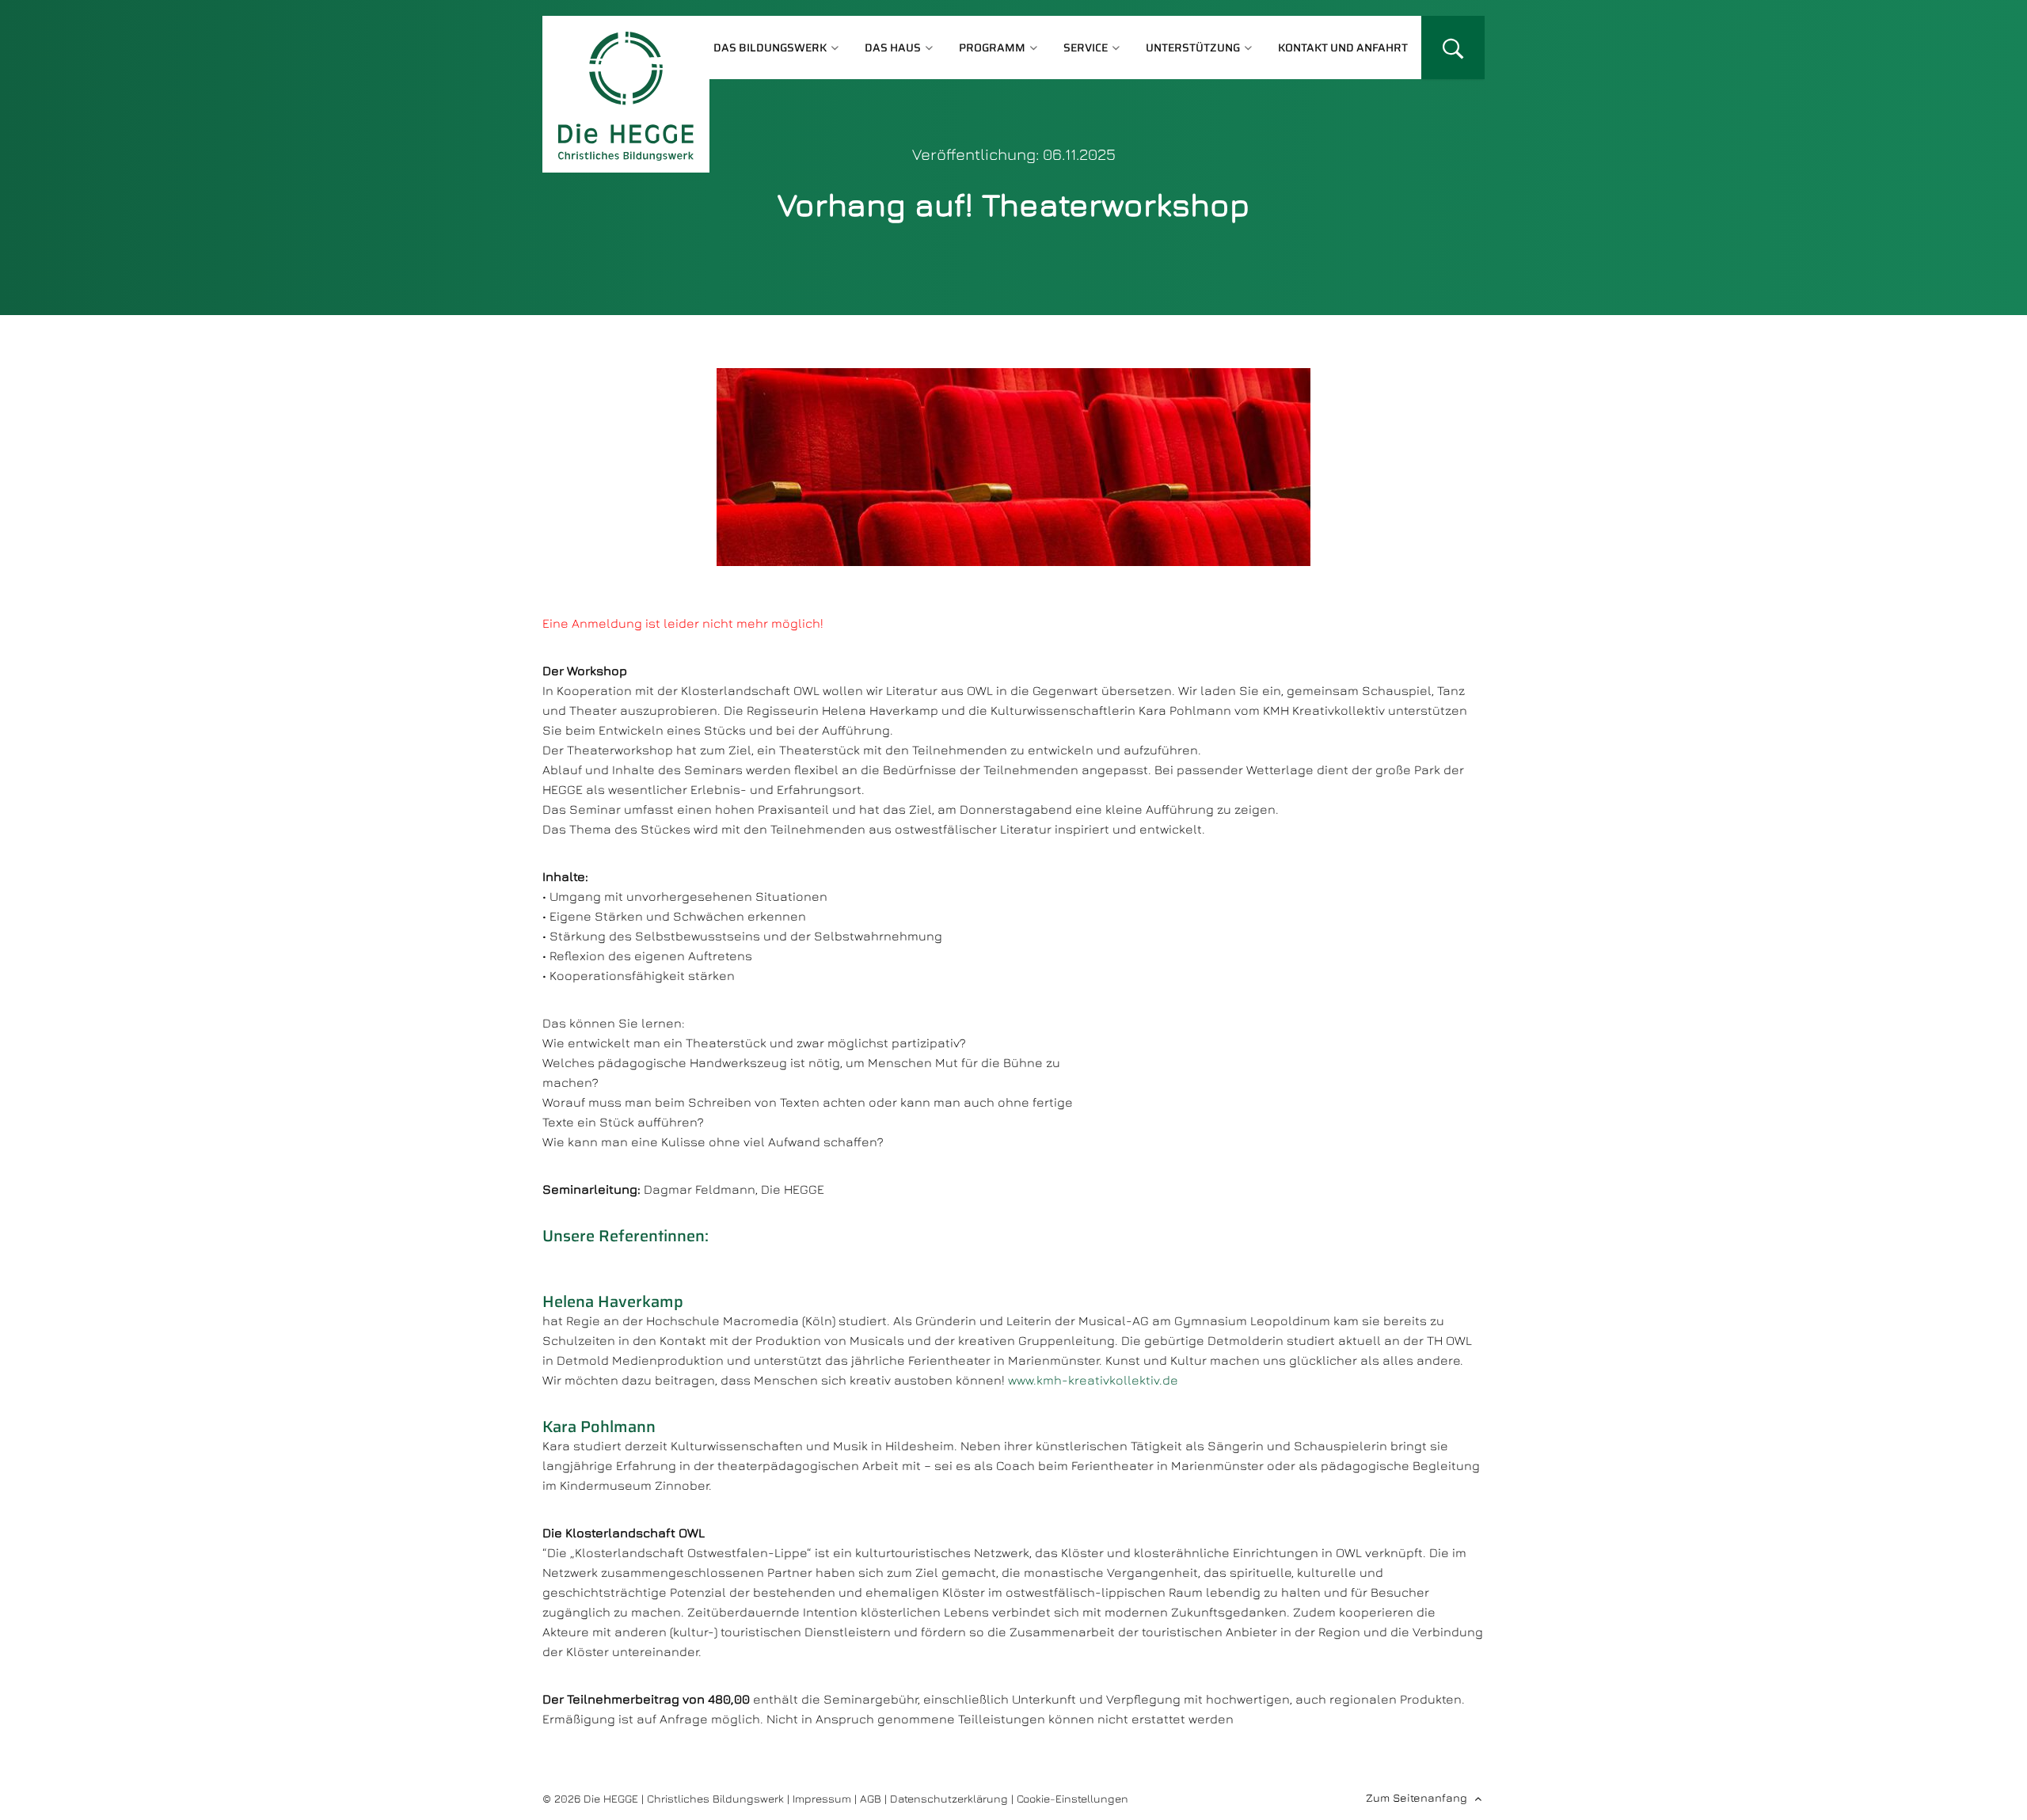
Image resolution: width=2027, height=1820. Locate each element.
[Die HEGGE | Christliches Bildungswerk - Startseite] (626, 94)
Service (1086, 47)
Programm (992, 47)
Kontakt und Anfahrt (1343, 47)
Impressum (822, 1798)
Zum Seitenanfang (1417, 1797)
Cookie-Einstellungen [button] (1072, 1798)
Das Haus (893, 47)
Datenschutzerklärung (949, 1798)
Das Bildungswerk (770, 47)
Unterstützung (1193, 47)
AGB (871, 1798)
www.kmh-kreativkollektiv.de (1093, 1380)
